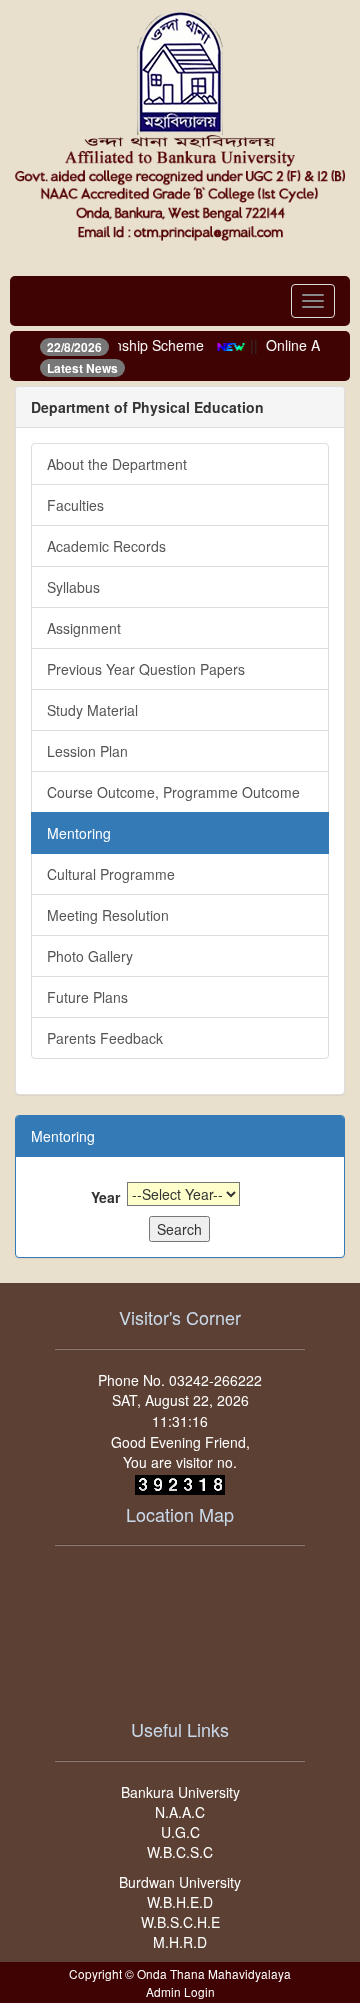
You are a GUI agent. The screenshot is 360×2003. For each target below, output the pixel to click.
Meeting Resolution (108, 915)
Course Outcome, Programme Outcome (173, 792)
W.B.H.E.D (180, 1902)
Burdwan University (180, 1882)
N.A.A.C (180, 1812)
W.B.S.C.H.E (180, 1922)
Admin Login (180, 1991)
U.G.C (180, 1832)
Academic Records (106, 546)
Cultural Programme (111, 874)
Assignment (84, 628)
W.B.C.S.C (180, 1852)
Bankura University (180, 1792)
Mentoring (79, 833)
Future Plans (87, 997)
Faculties (75, 505)
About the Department (117, 464)
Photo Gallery (90, 956)
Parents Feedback (105, 1038)
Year (105, 1197)
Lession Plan (87, 751)
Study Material (92, 710)
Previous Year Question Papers (146, 669)
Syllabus (73, 587)
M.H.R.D (180, 1942)
